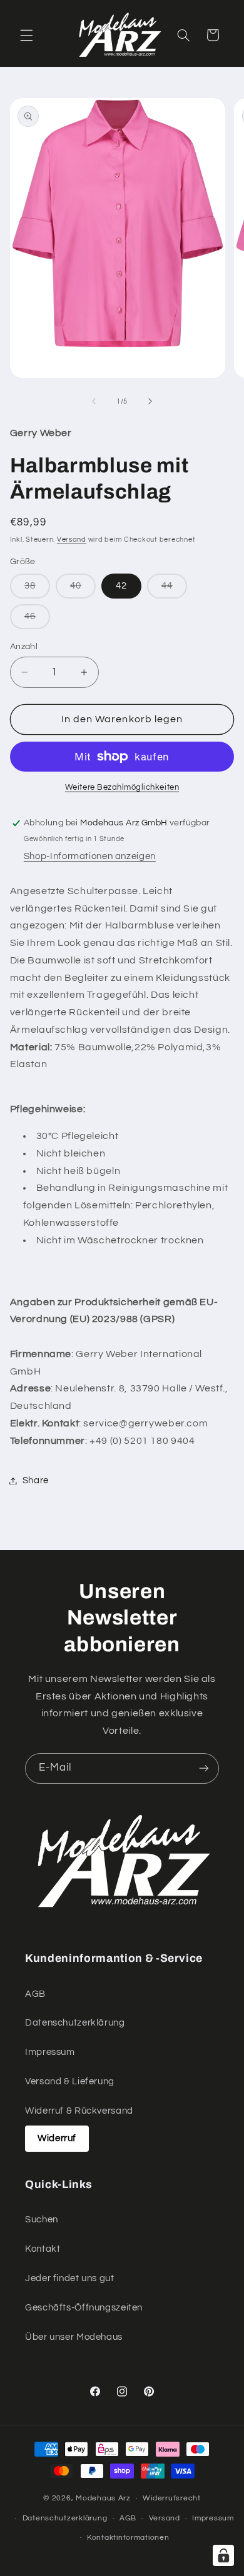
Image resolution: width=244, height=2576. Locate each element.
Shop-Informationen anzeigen (90, 856)
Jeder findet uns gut (70, 2278)
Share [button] (36, 1480)
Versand (72, 540)
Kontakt (43, 2249)
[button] (26, 35)
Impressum (50, 2052)
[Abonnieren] (204, 1768)
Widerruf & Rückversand (79, 2111)
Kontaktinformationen (128, 2538)
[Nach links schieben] (94, 401)
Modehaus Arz (103, 2498)
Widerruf (57, 2138)
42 (121, 586)
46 (37, 620)
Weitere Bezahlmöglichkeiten (122, 788)
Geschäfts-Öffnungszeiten (84, 2308)
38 (37, 589)
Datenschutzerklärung (75, 2023)
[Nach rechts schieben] (150, 401)
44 (174, 589)
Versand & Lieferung (70, 2081)
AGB (35, 1994)
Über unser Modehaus (74, 2337)
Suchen (42, 2220)
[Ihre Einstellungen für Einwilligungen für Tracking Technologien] (223, 2555)
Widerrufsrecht (171, 2498)
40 (83, 589)
